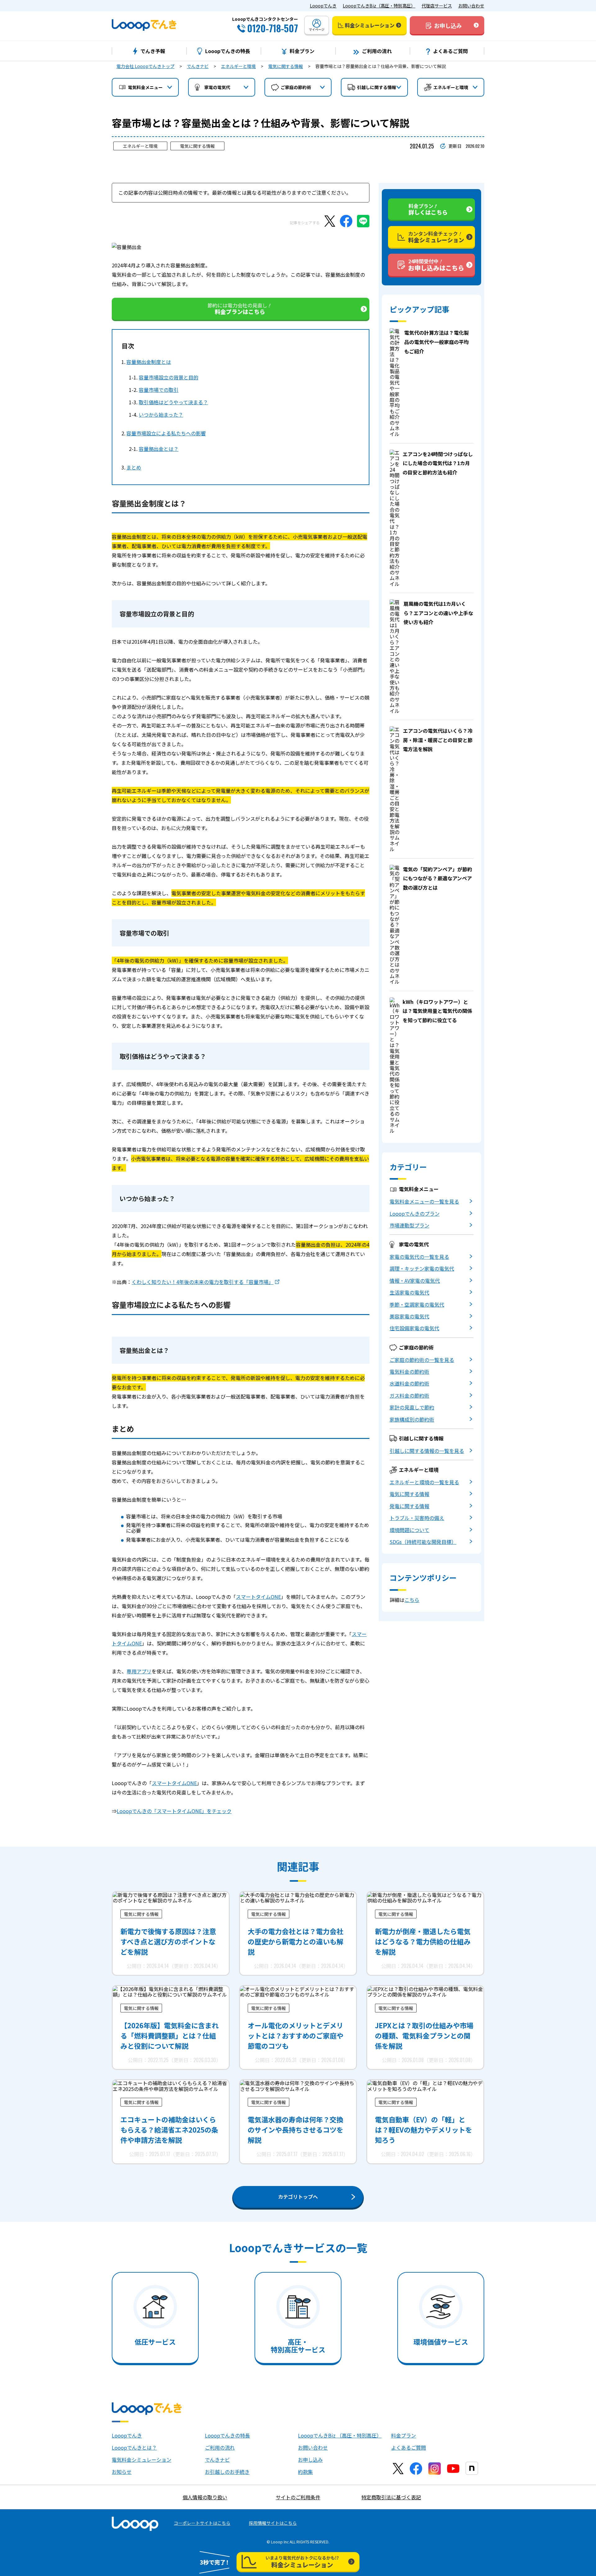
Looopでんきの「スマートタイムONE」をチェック (174, 1811)
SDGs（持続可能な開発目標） (423, 1542)
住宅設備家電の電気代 (414, 1328)
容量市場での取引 (159, 390)
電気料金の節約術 (409, 1372)
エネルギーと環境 (238, 66)
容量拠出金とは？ (159, 449)
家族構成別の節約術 (412, 1419)
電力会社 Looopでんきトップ (145, 66)
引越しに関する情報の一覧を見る (427, 1451)
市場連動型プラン (409, 1225)
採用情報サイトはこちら (273, 2523)
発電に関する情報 (409, 1506)
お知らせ (122, 2472)
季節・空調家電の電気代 (417, 1304)
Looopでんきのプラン (415, 1213)
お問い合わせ (471, 6)
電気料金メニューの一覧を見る (424, 1201)
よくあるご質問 (409, 2447)
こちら (412, 1600)
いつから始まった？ (161, 415)
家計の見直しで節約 (412, 1407)
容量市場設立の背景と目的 (169, 377)
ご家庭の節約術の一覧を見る (422, 1360)
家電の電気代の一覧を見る (419, 1257)
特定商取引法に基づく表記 (391, 2497)
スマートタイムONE (258, 1597)
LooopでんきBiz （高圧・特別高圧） (340, 2435)
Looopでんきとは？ (134, 2447)
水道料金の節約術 (409, 1383)
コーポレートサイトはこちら (202, 2523)
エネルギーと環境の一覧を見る (424, 1482)
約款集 (305, 2472)
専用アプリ (139, 1671)
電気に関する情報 (286, 66)
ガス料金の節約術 (409, 1395)
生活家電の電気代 (409, 1292)
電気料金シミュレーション (142, 2460)
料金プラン (404, 2435)
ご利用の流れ (220, 2447)
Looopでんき (323, 6)
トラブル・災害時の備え (417, 1518)
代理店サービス (437, 6)
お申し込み (310, 2460)
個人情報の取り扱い (205, 2497)
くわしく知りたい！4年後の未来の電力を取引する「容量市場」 (203, 1282)
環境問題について (409, 1530)
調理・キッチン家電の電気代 (422, 1268)
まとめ (134, 467)
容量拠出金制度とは (149, 362)
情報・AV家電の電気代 (415, 1281)
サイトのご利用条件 (298, 2497)
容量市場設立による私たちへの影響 (166, 433)
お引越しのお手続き (227, 2472)
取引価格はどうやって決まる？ (173, 402)
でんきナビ (198, 66)
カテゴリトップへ (298, 2197)
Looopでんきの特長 (227, 2435)
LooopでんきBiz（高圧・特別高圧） (379, 6)
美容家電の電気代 (409, 1316)
